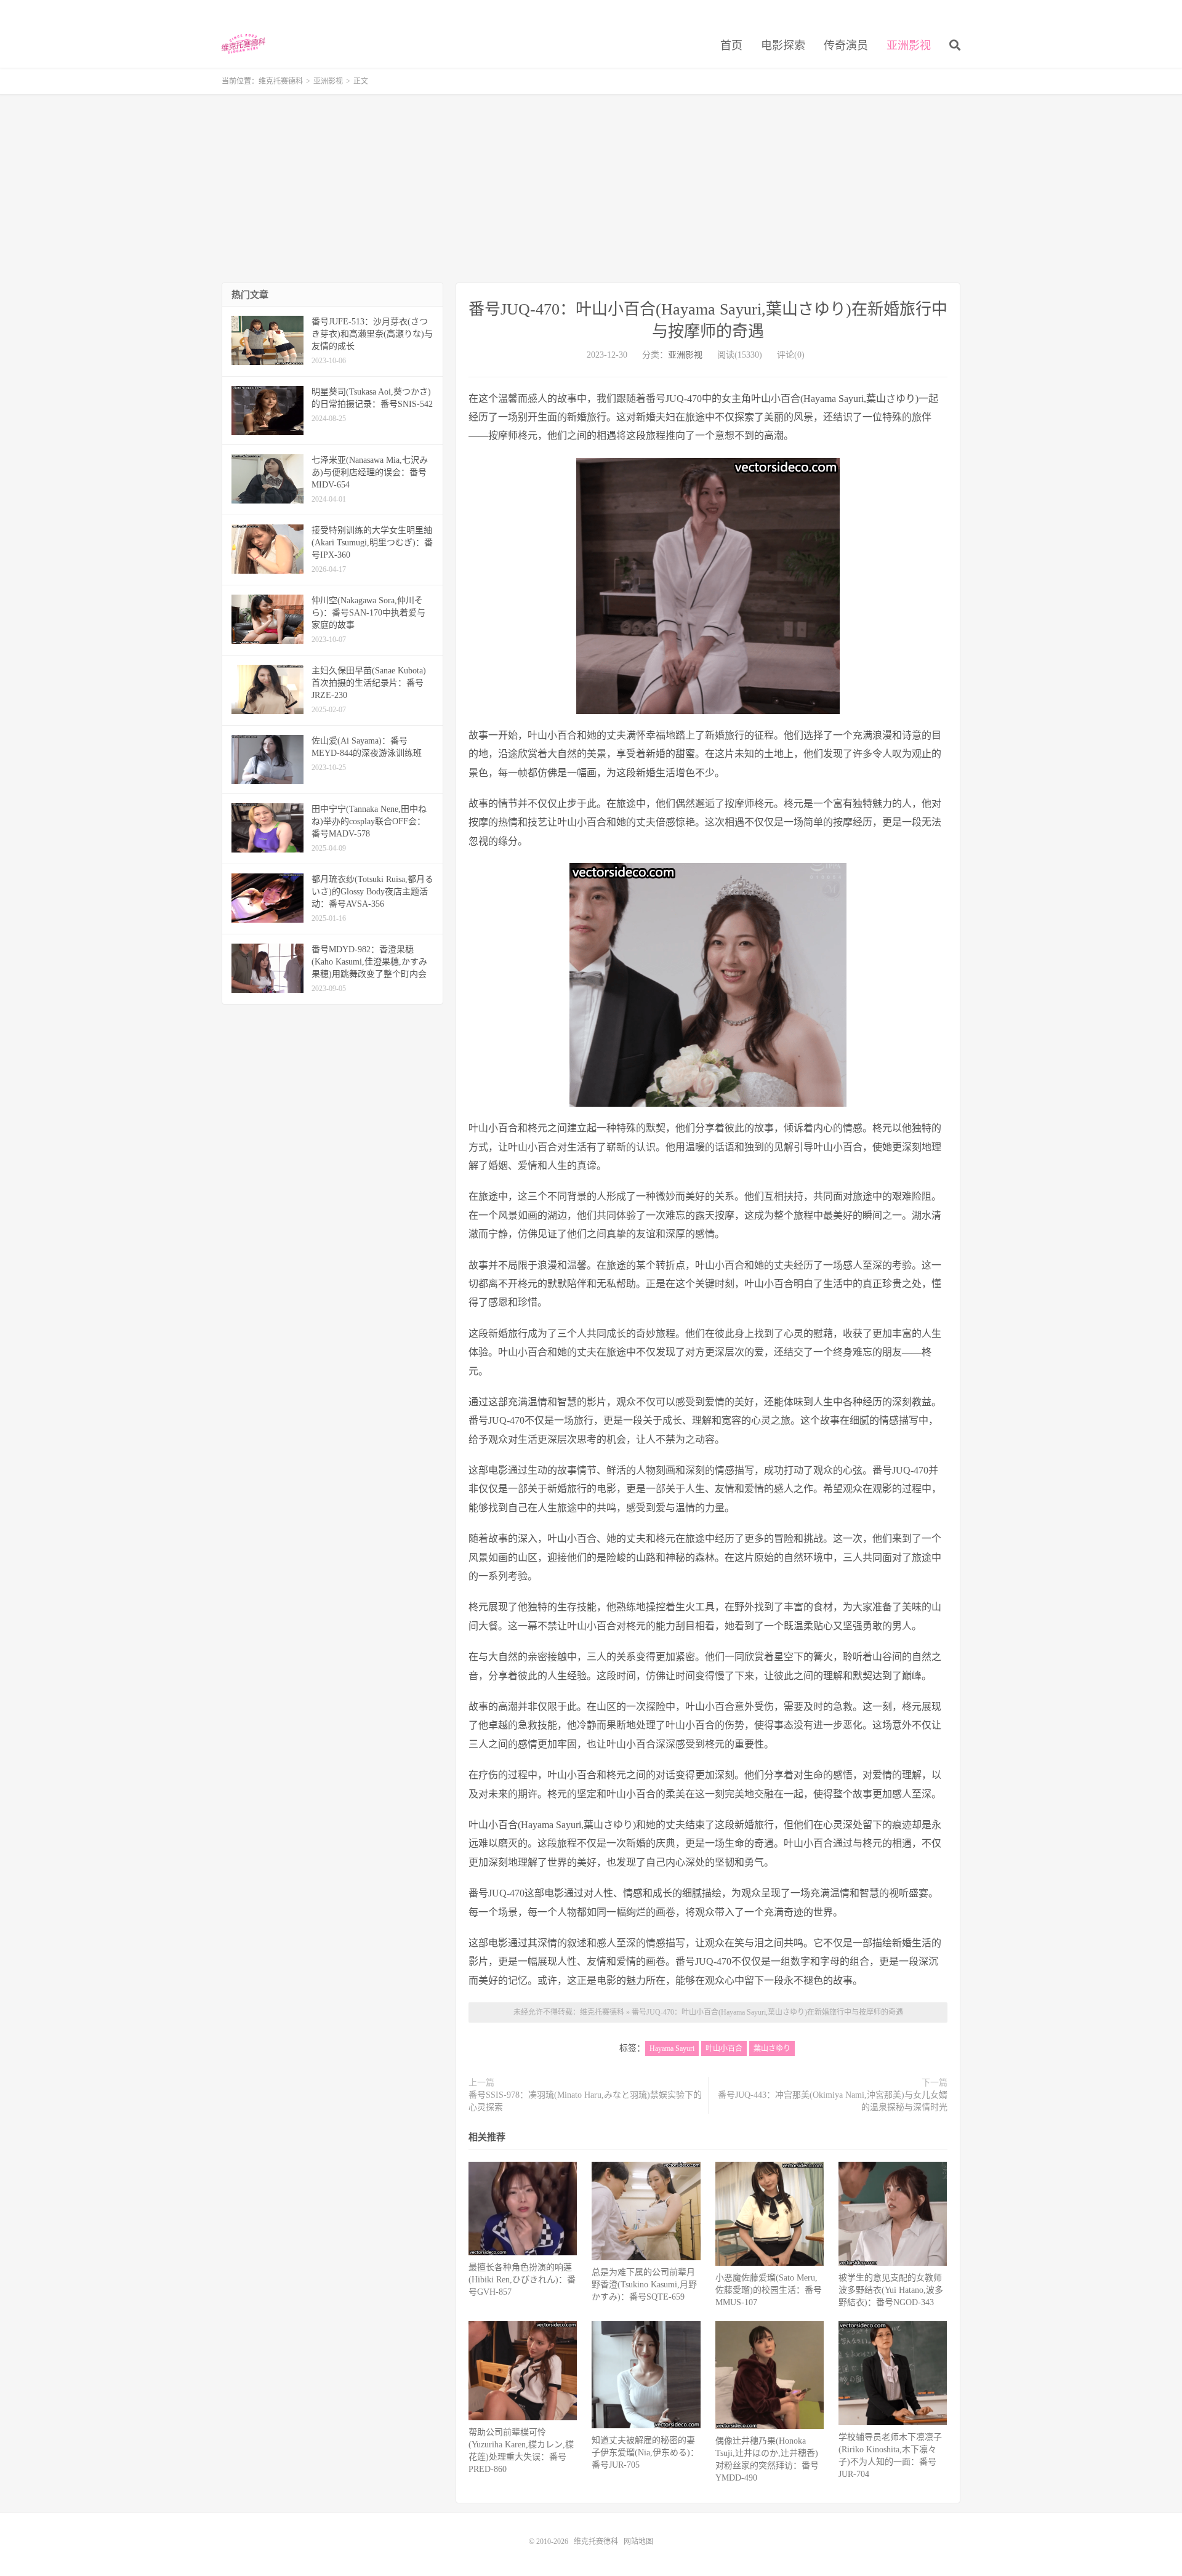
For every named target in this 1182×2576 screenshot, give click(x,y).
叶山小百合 (724, 2048)
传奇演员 (846, 46)
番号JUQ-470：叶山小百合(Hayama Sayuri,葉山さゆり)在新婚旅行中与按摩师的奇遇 (767, 2012)
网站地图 (638, 2542)
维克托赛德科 (243, 44)
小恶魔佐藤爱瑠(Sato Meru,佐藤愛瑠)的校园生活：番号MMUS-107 (769, 2290)
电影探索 (783, 46)
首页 (731, 46)
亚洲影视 (909, 46)
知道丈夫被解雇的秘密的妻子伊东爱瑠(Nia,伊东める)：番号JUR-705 (645, 2453)
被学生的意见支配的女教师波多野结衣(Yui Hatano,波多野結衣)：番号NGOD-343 (891, 2290)
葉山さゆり (772, 2048)
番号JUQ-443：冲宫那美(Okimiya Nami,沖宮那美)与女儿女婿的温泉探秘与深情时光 (833, 2101)
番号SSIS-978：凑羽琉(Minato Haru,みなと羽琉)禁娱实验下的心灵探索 (585, 2101)
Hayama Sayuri (672, 2048)
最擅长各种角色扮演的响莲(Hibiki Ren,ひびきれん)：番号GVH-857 (522, 2280)
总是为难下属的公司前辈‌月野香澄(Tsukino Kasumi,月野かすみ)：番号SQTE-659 (644, 2285)
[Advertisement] (591, 190)
